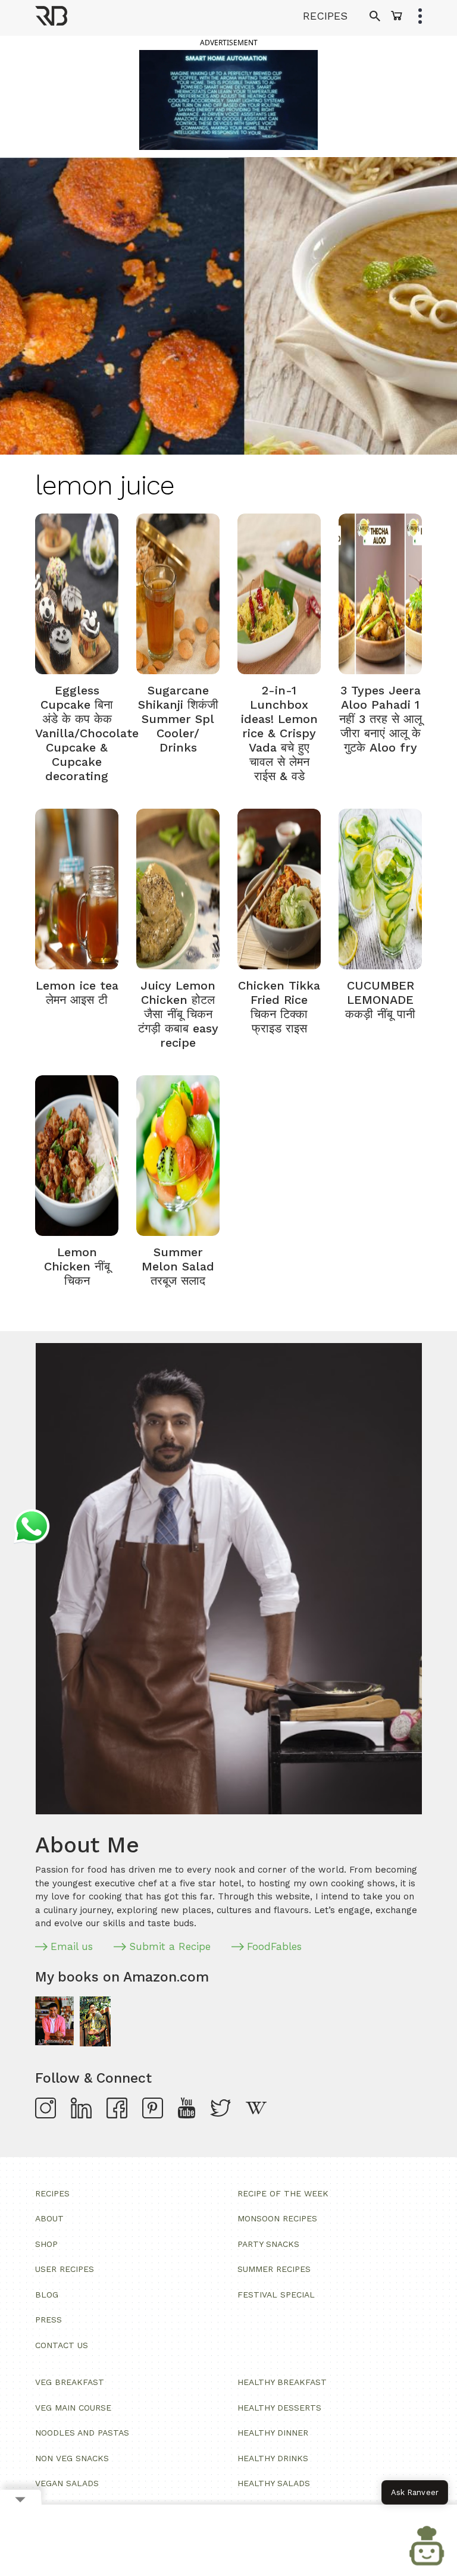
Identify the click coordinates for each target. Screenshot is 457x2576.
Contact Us (62, 2345)
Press (48, 2320)
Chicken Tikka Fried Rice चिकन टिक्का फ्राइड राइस (279, 1007)
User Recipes (65, 2269)
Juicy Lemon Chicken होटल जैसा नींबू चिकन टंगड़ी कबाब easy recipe (178, 1014)
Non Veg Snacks (72, 2458)
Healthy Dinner (273, 2433)
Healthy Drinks (273, 2458)
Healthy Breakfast (282, 2382)
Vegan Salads (67, 2483)
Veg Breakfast (70, 2382)
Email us (72, 1946)
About (49, 2218)
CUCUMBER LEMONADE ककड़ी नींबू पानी (380, 1000)
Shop (46, 2244)
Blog (47, 2295)
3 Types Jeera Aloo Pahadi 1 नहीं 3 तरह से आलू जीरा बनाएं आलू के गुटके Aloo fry (381, 719)
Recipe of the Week (283, 2193)
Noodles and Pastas (82, 2433)
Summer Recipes (274, 2269)
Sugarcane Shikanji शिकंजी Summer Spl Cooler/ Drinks (178, 719)
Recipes (52, 2193)
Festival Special (276, 2295)
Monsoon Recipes (277, 2218)
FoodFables (274, 1946)
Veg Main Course (73, 2408)
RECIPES (325, 16)
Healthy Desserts (279, 2408)
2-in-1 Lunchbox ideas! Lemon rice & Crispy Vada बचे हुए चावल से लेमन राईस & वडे (279, 733)
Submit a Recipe (170, 1946)
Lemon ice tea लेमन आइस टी (77, 993)
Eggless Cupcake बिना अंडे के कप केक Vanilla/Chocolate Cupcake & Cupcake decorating (87, 733)
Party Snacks (268, 2244)
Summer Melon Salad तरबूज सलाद (178, 1266)
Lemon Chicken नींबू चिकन (77, 1266)
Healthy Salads (274, 2483)
